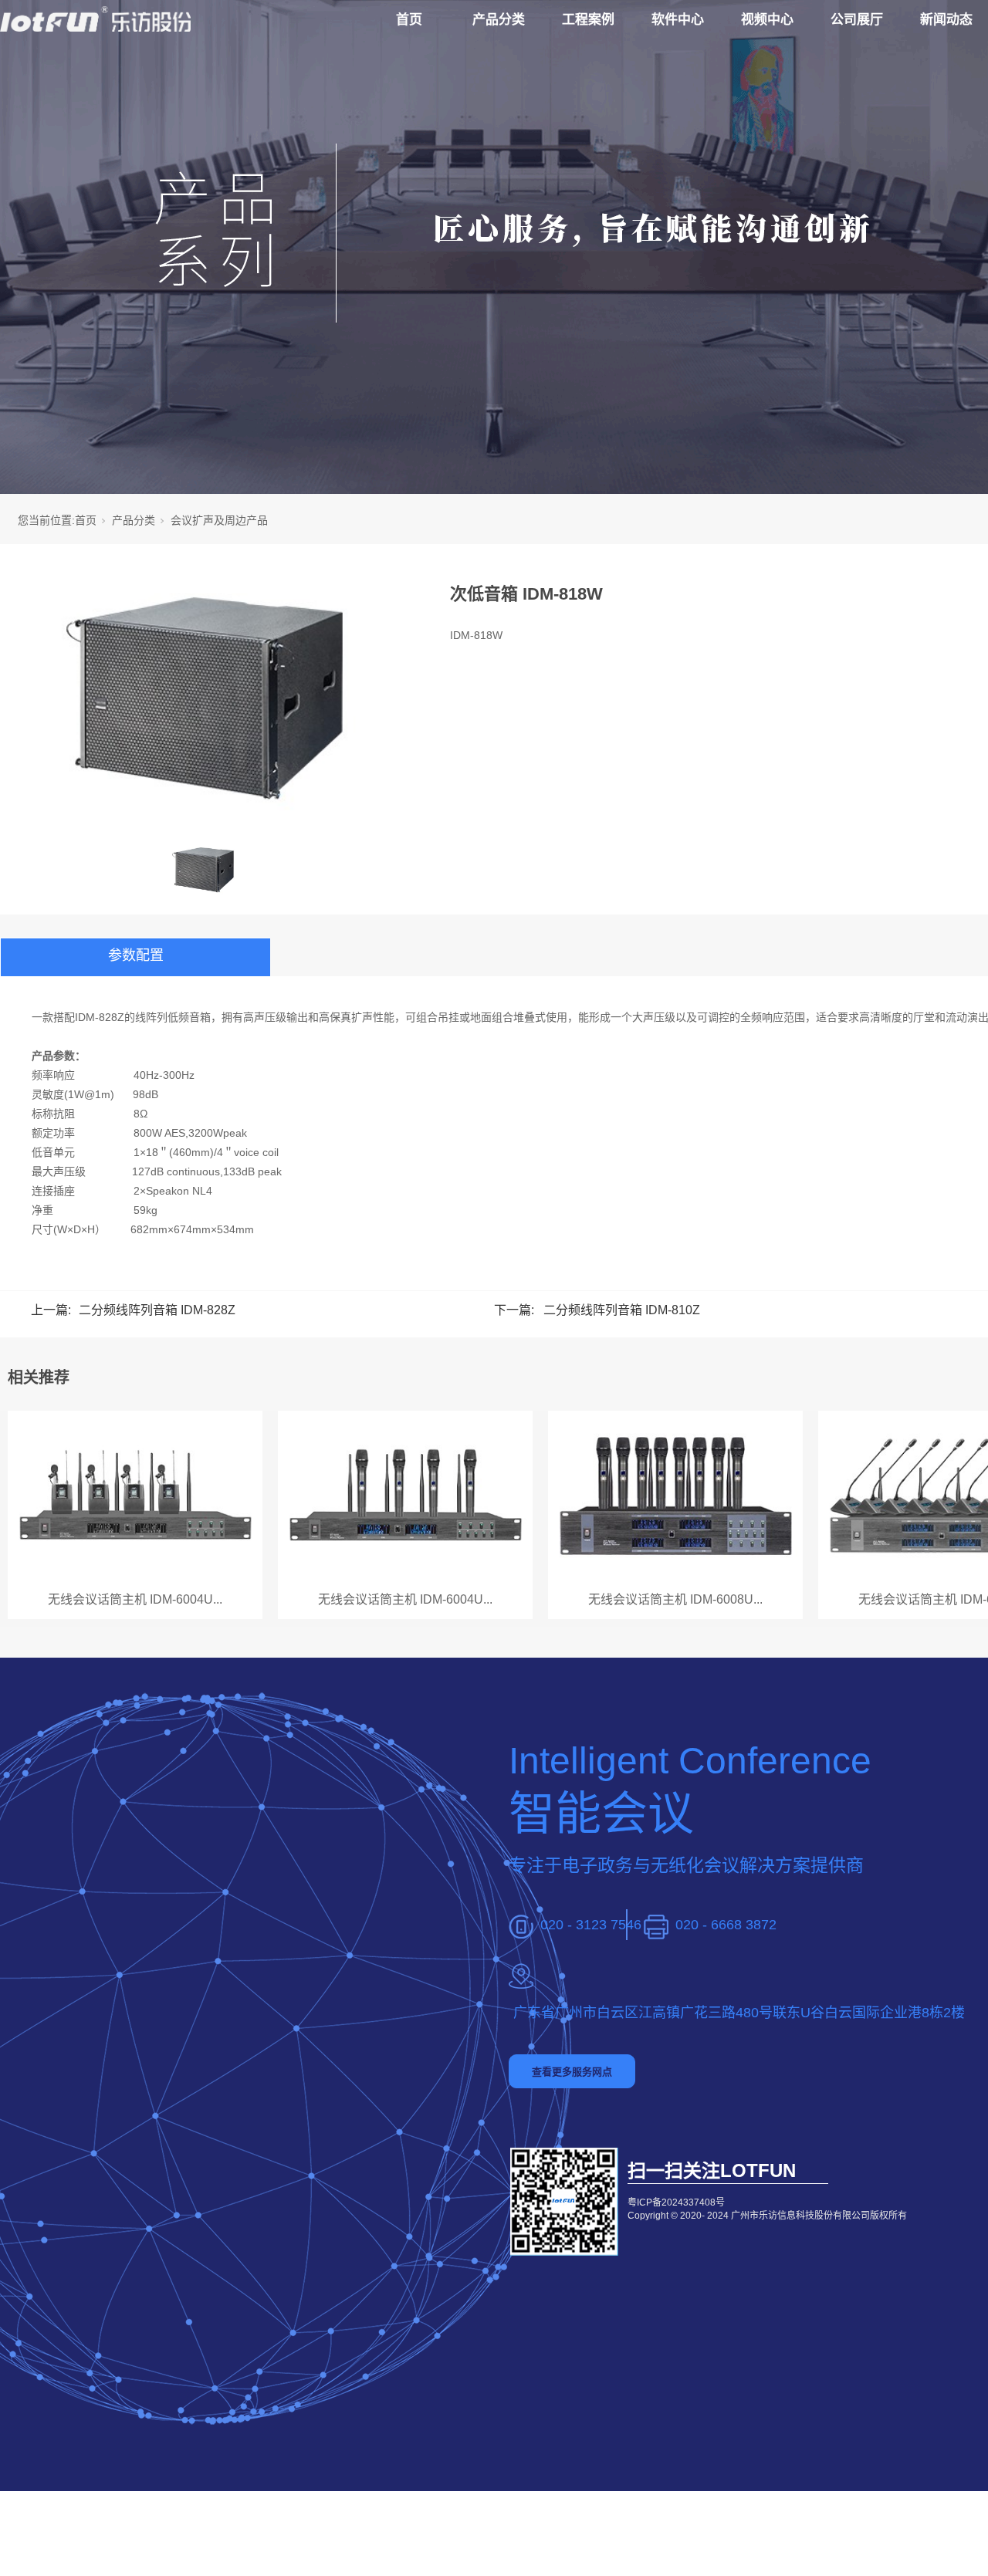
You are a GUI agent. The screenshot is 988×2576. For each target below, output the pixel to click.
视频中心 (767, 20)
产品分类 (499, 20)
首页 (409, 20)
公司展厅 (857, 20)
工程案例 (588, 20)
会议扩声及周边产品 (219, 520)
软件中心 (678, 20)
